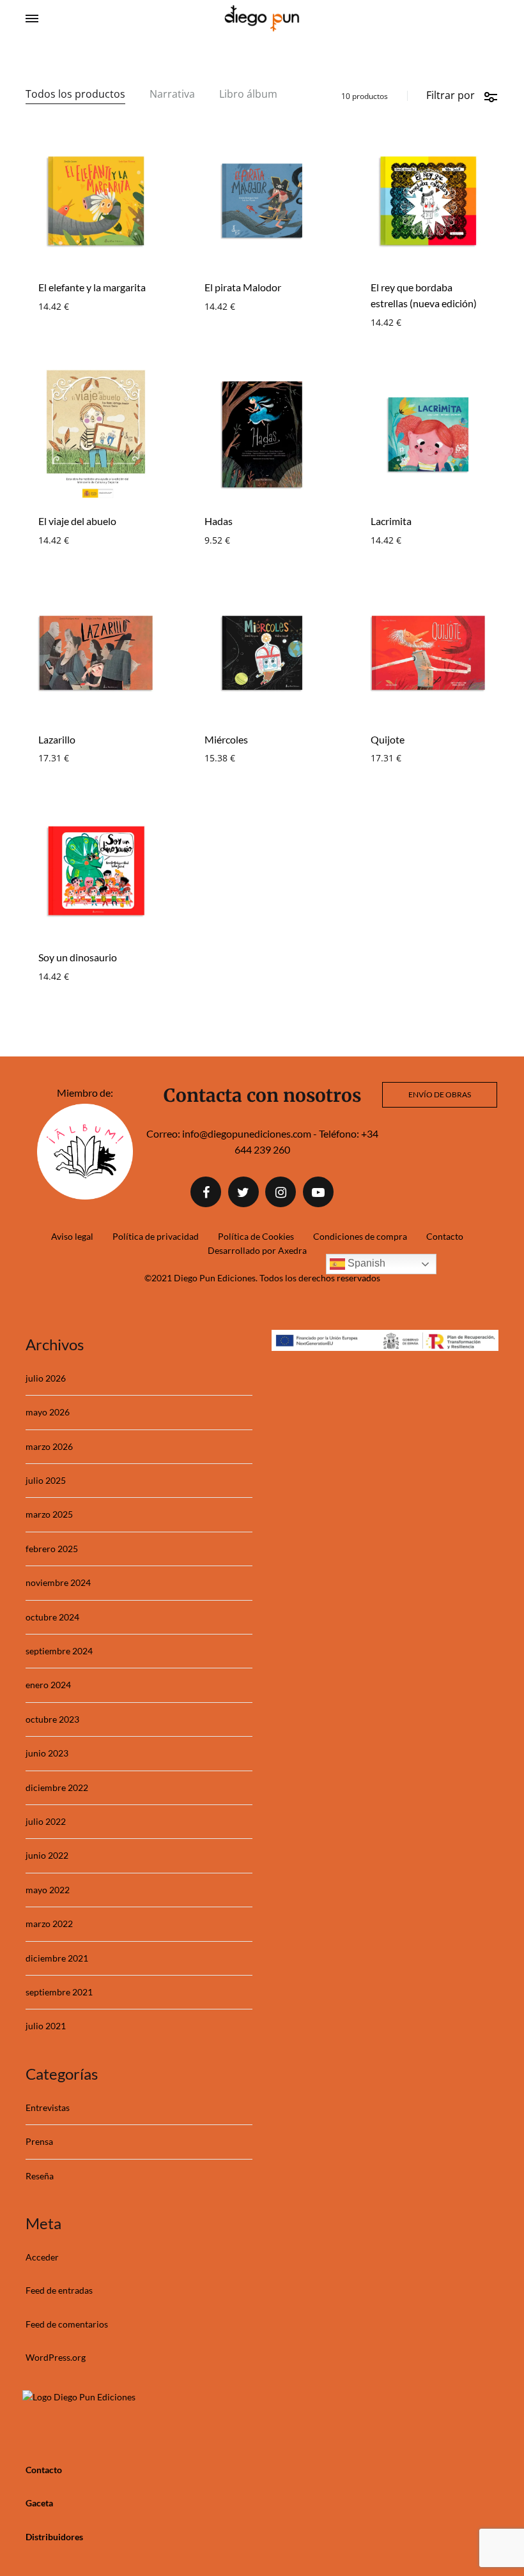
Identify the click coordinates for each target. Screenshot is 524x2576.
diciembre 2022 (57, 1787)
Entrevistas (48, 2107)
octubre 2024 (52, 1617)
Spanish (365, 1263)
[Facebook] (206, 1192)
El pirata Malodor (243, 287)
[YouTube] (318, 1192)
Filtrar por (451, 95)
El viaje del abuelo (77, 521)
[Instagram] (281, 1192)
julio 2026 (46, 1378)
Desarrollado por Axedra (257, 1250)
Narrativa (172, 95)
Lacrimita (391, 521)
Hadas (219, 521)
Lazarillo (57, 739)
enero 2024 (48, 1685)
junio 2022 (47, 1855)
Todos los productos (75, 95)
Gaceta (39, 2503)
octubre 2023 (52, 1719)
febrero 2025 (52, 1549)
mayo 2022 (48, 1890)
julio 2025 (46, 1480)
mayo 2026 (48, 1412)
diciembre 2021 (57, 1958)
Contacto (445, 1236)
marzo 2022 (49, 1924)
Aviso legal (72, 1236)
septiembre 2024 (59, 1651)
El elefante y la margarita (92, 287)
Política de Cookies (256, 1236)
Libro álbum (248, 95)
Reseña (40, 2176)
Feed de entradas (59, 2290)
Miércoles (226, 739)
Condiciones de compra (360, 1236)
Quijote (388, 739)
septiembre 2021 (59, 1992)
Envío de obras (440, 1094)
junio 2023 (47, 1753)
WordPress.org (56, 2357)
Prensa (39, 2141)
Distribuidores (54, 2537)
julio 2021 (46, 2026)
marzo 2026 (49, 1446)
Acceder (42, 2257)
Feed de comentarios (67, 2324)
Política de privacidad (156, 1236)
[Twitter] (243, 1192)
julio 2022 (46, 1821)
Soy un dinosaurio (78, 957)
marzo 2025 (49, 1514)
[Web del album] (85, 1195)
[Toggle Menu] (32, 19)
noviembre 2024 (58, 1582)
